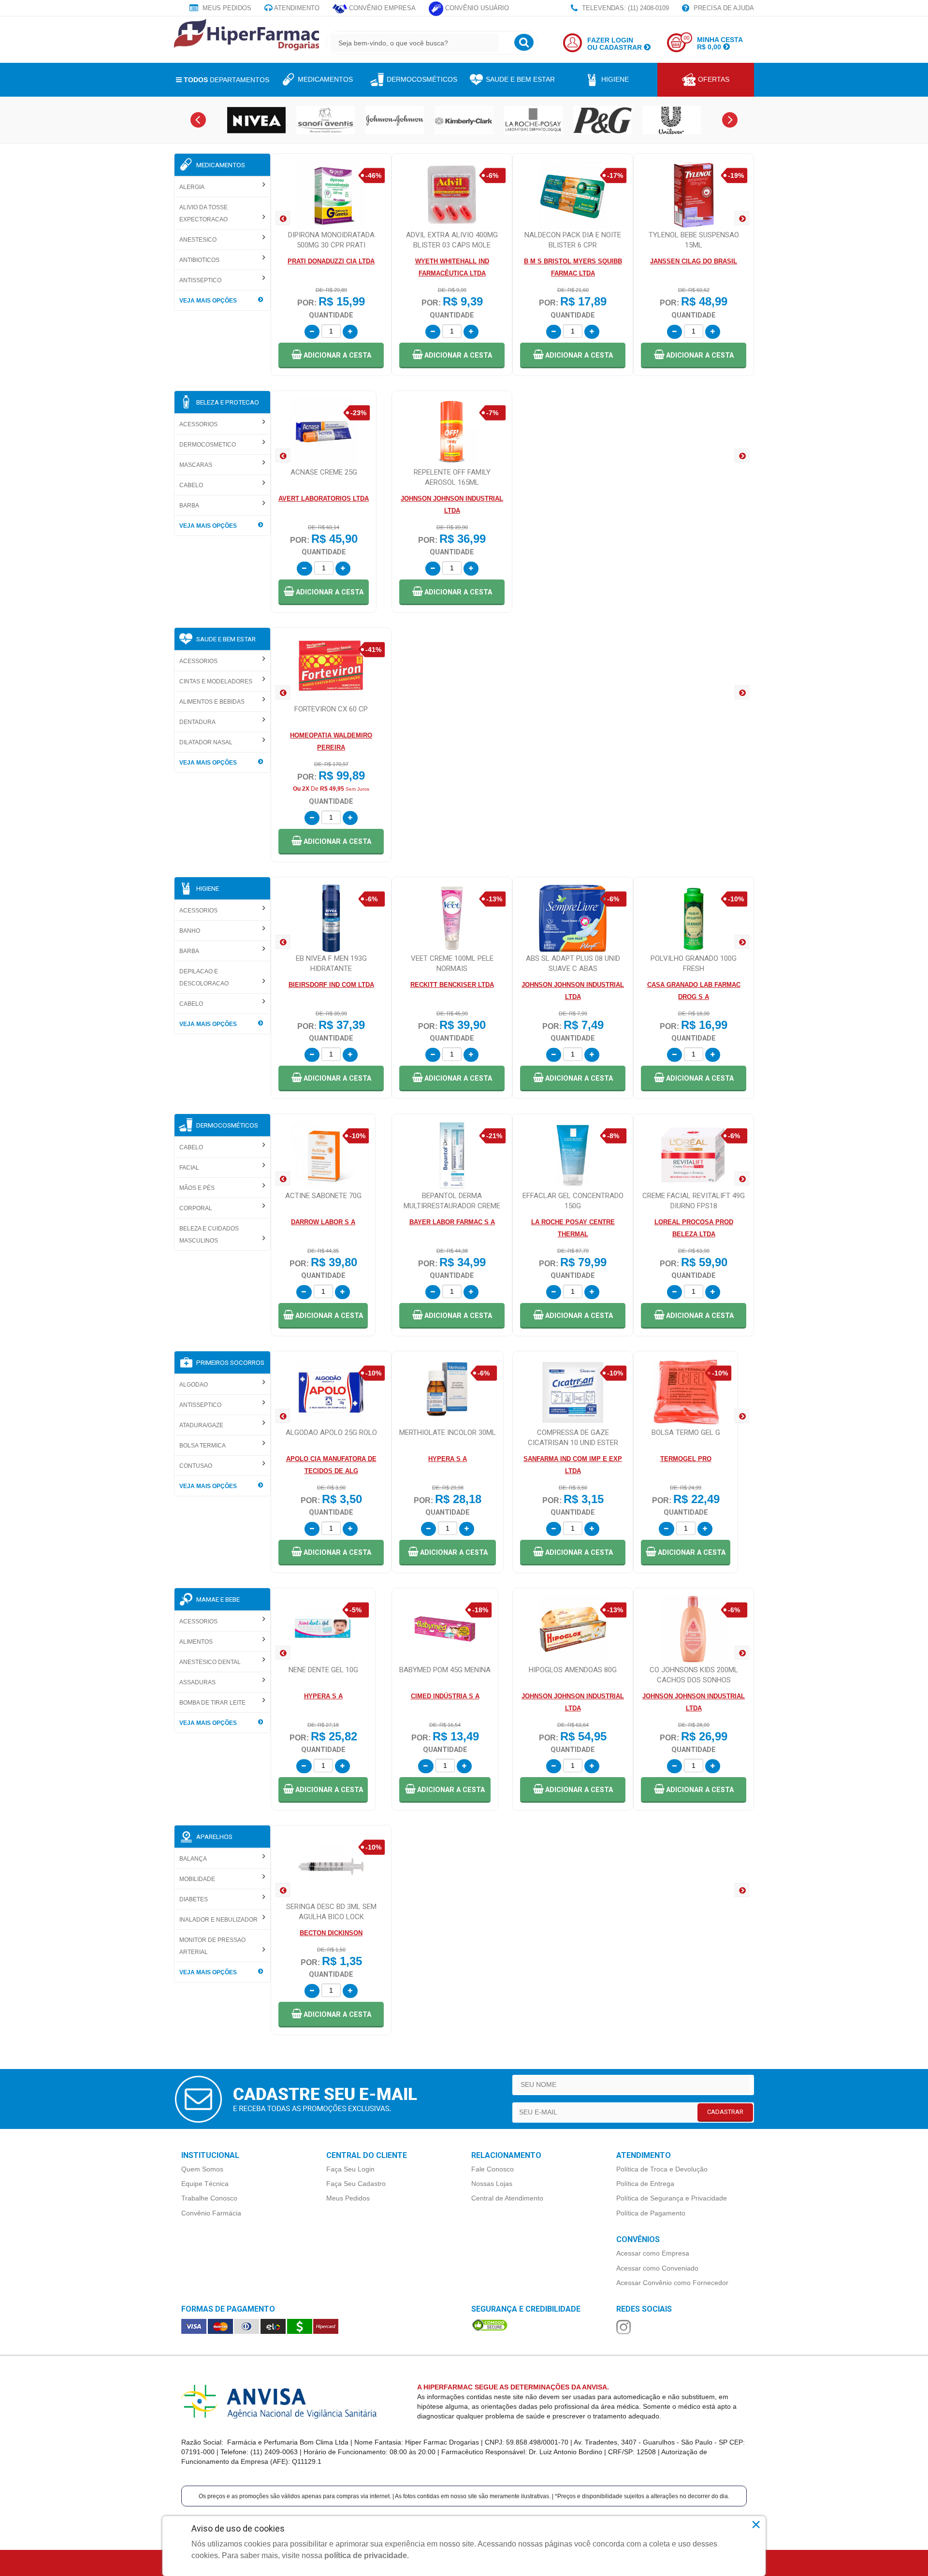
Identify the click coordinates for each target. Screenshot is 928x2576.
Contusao (196, 1466)
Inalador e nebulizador (218, 1920)
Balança (193, 1859)
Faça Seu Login (350, 2169)
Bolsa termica (203, 1446)
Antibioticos (199, 260)
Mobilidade (197, 1879)
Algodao (194, 1385)
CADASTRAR (725, 2112)
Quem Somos (202, 2169)
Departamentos (226, 80)
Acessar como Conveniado (657, 2268)
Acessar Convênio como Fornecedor (672, 2283)
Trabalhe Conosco (209, 2198)
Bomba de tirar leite (212, 1703)
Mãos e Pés (197, 1188)
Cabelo (191, 485)
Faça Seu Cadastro (356, 2184)
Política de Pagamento (651, 2213)
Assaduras (197, 1682)
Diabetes (194, 1899)
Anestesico (198, 240)
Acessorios (198, 424)
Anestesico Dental (210, 1662)
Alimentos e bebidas (212, 702)
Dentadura (197, 722)
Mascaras (196, 465)
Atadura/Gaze (201, 1425)
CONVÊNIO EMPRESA (381, 8)
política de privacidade (366, 2555)
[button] (331, 355)
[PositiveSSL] (490, 2324)
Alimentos (196, 1642)
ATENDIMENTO (296, 8)
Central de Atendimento (507, 2198)
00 (686, 38)
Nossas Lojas (492, 2184)
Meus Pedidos (226, 8)
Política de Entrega (645, 2184)
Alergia (192, 187)
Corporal (196, 1208)
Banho (190, 931)
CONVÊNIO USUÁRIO (476, 8)
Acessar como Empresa (653, 2253)
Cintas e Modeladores (216, 681)
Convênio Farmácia (211, 2213)
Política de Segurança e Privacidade (672, 2198)
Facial (189, 1168)
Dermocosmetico (208, 445)
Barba (189, 506)
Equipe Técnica (205, 2184)
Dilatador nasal (206, 742)
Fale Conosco (493, 2169)
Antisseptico (200, 280)
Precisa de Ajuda (723, 8)
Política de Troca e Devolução (662, 2169)
